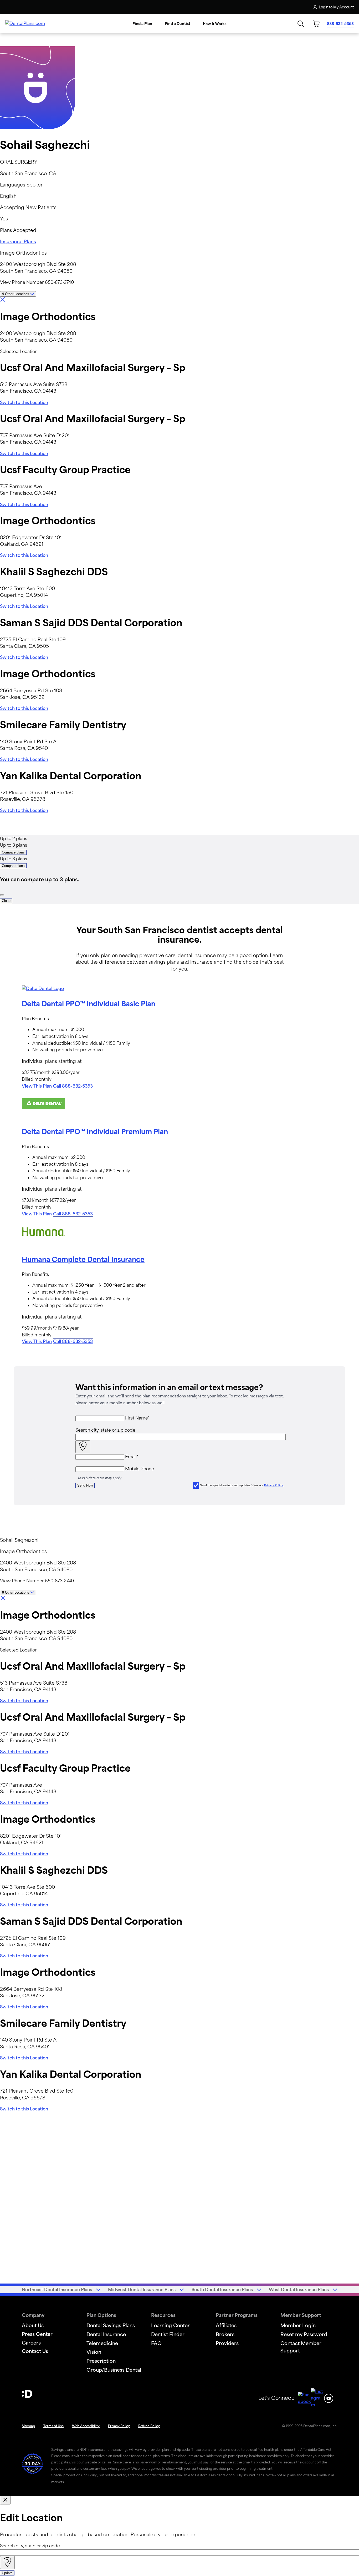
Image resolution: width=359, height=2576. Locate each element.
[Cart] (316, 24)
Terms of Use (53, 2426)
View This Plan (37, 1086)
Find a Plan (142, 24)
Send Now (85, 1485)
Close (6, 901)
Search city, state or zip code (105, 1430)
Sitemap (28, 2426)
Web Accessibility (86, 2426)
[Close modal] (5, 2500)
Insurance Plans (18, 241)
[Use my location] (83, 1447)
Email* (132, 1457)
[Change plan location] (16, 7)
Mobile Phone (140, 1469)
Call (73, 1086)
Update (7, 2573)
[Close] (2, 895)
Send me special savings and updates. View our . (242, 1485)
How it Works (215, 24)
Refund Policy (149, 2426)
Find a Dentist (178, 24)
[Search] (301, 24)
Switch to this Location (24, 402)
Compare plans (13, 852)
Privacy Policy (274, 1485)
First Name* (137, 1418)
